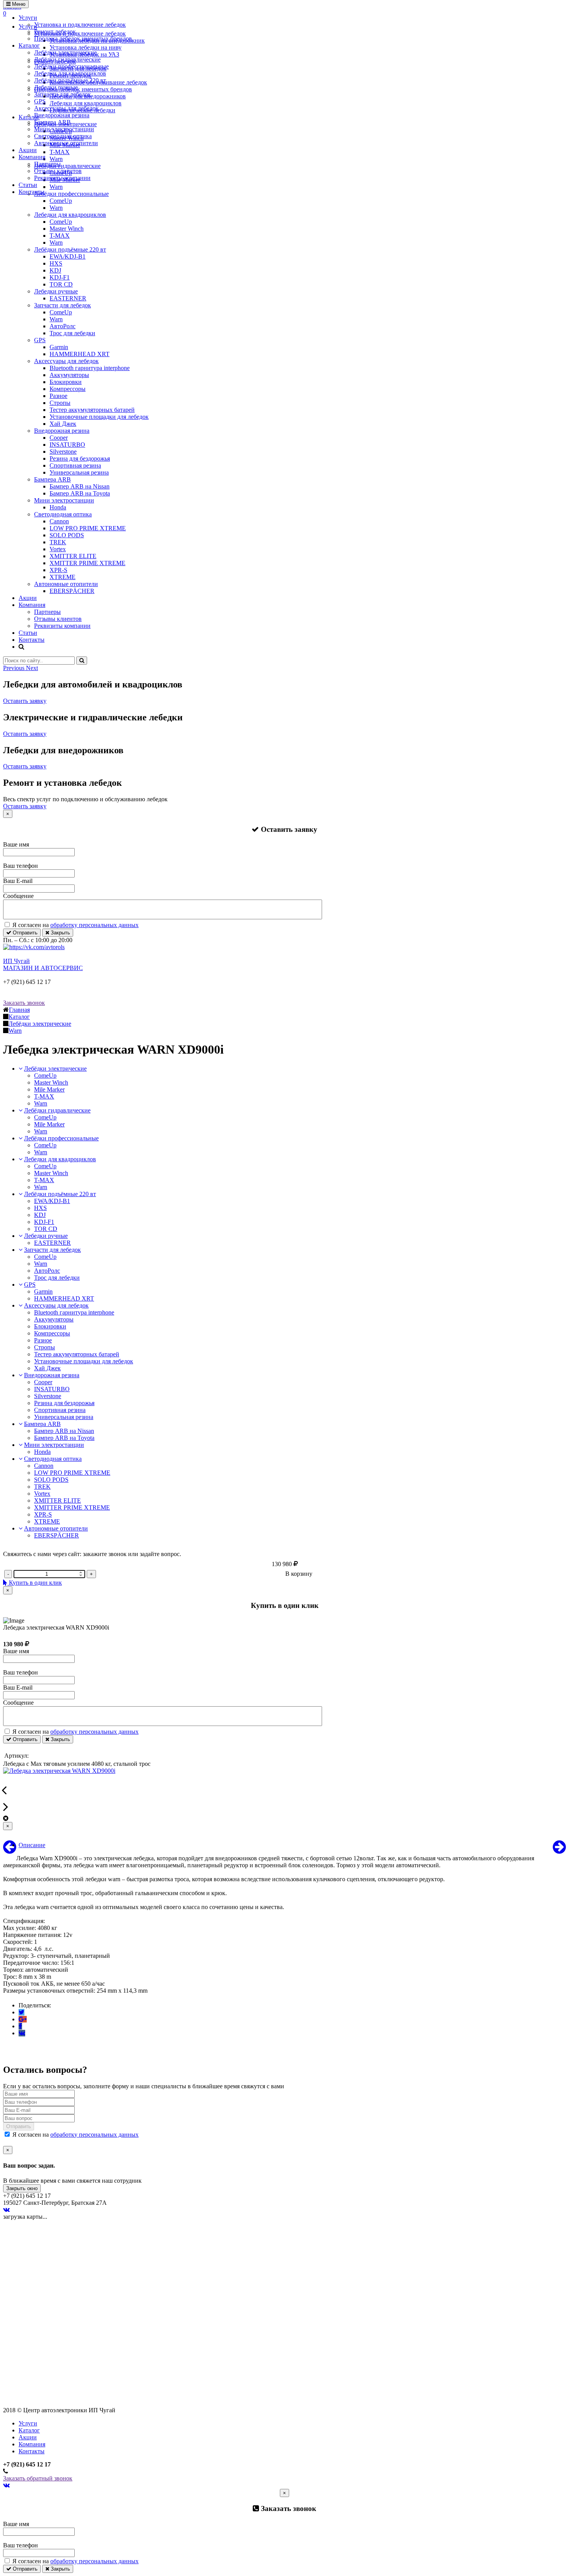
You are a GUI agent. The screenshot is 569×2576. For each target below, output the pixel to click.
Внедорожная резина (62, 115)
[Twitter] (21, 2012)
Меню (18, 4)
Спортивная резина (75, 465)
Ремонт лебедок (55, 32)
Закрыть (60, 933)
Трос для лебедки (72, 333)
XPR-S (58, 570)
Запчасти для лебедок (63, 94)
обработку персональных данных (94, 925)
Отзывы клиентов (58, 171)
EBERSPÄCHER (72, 591)
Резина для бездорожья (80, 458)
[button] (15, 668)
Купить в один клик (35, 1583)
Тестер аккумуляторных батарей (92, 410)
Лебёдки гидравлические (67, 59)
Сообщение (18, 896)
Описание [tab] (32, 1845)
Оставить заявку (25, 701)
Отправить (24, 933)
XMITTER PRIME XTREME (87, 563)
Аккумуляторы (69, 375)
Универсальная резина (79, 472)
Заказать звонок (24, 1003)
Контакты (32, 192)
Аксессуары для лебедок (66, 108)
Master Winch (67, 229)
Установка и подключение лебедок (80, 25)
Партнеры (47, 164)
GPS (40, 101)
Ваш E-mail (18, 881)
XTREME (63, 577)
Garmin (59, 347)
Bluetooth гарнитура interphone (90, 368)
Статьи (28, 185)
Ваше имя (16, 844)
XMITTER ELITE (73, 556)
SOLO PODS (67, 535)
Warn (56, 208)
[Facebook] (20, 2026)
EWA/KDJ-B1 (68, 256)
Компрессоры (68, 389)
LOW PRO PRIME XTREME (88, 528)
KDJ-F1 (60, 277)
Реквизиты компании (62, 178)
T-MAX (60, 236)
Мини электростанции (64, 129)
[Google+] (23, 2019)
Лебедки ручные (56, 87)
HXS (56, 263)
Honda (58, 507)
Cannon (59, 521)
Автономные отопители (66, 143)
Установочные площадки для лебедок (99, 417)
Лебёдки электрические (65, 52)
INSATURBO (67, 445)
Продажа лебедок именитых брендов (83, 39)
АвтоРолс (63, 326)
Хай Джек (63, 424)
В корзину (299, 1574)
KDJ (55, 270)
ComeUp (61, 201)
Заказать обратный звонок (38, 2478)
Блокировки (66, 382)
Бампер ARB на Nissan (80, 486)
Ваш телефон (21, 866)
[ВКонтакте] (22, 2033)
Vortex (58, 549)
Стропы (60, 403)
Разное (58, 396)
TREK (58, 542)
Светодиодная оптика (63, 136)
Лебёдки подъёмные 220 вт (70, 80)
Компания (32, 157)
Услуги (28, 18)
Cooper (59, 438)
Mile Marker (49, 1089)
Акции (28, 150)
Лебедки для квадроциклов (70, 73)
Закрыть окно (22, 2188)
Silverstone (63, 452)
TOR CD (61, 284)
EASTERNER (68, 298)
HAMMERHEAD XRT (80, 354)
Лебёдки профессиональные (71, 66)
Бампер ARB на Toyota (80, 493)
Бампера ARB (52, 122)
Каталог (29, 45)
